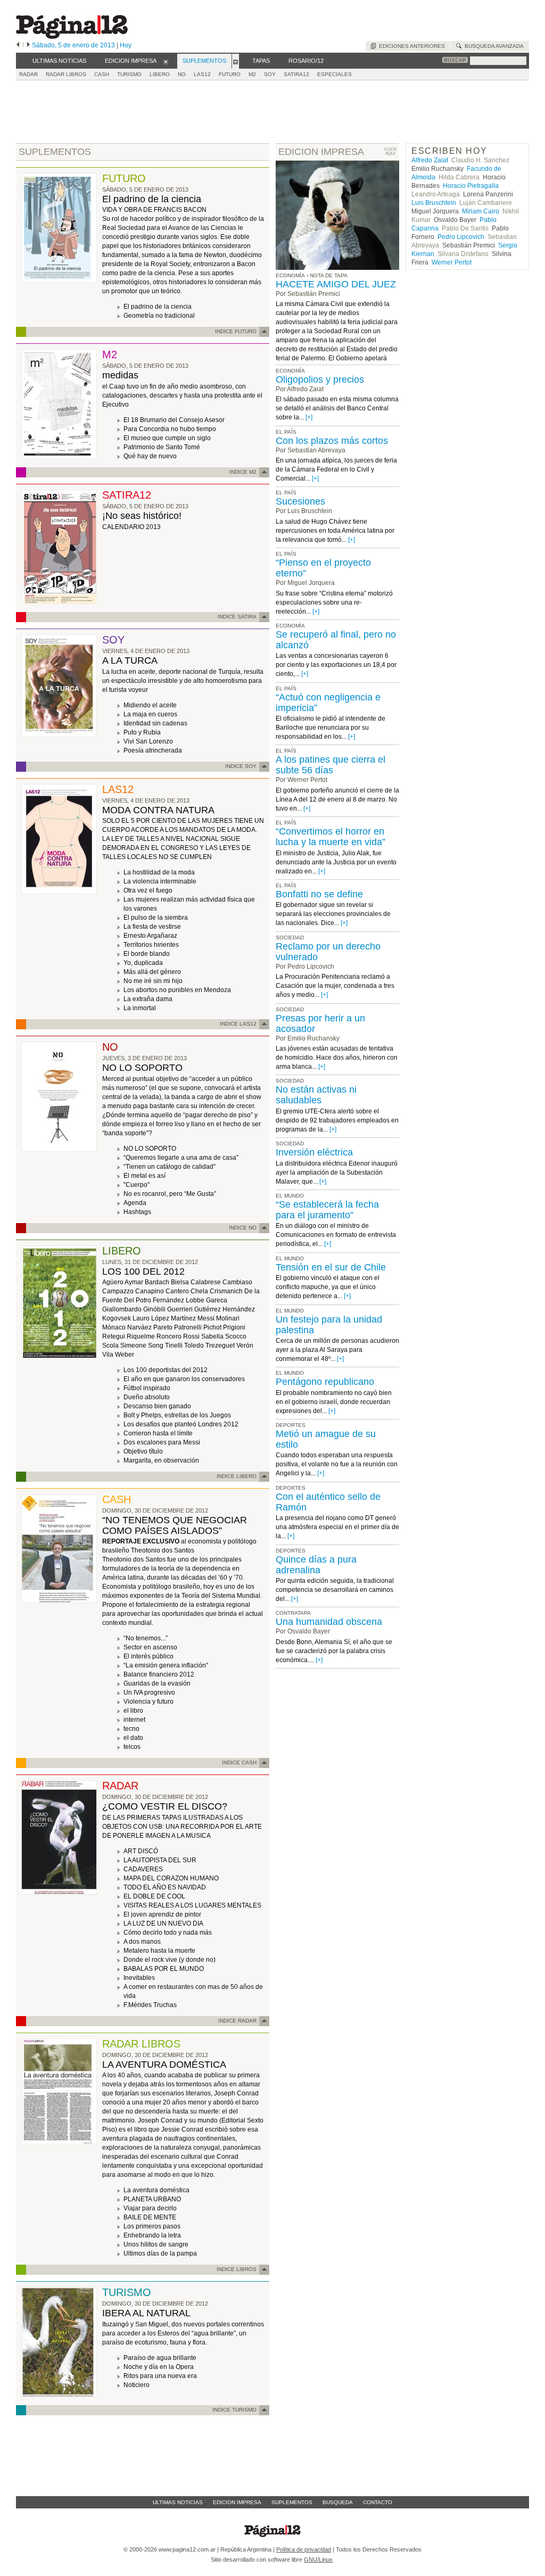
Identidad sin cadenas (155, 723)
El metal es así (144, 1176)
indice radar (237, 2021)
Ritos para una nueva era (160, 2376)
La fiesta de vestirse (152, 927)
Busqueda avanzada (493, 46)
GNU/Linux (318, 2560)
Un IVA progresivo (149, 1692)
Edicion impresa (237, 2502)
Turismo (129, 74)
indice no (243, 1228)
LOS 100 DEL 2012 (143, 1272)
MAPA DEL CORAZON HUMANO (171, 1878)
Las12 (202, 74)
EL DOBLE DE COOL (154, 1896)
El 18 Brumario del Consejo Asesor (174, 420)
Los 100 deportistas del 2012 (166, 1370)
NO (182, 74)
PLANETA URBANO (152, 2199)
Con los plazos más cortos (332, 441)
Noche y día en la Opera (159, 2367)
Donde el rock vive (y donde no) (170, 1960)
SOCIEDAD (290, 938)
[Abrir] (166, 61)
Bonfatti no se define (319, 894)
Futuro (230, 74)
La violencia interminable (160, 881)
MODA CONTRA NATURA (158, 810)
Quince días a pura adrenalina (316, 1565)
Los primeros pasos (152, 2226)
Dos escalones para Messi (162, 1442)
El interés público (148, 1656)
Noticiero (137, 2385)
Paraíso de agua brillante (160, 2358)
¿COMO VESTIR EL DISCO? (165, 1806)
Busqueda (338, 2502)
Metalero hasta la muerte (159, 1951)
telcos (132, 1747)
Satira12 (296, 74)
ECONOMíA (290, 371)
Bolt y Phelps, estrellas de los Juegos (177, 1415)
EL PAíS (286, 432)
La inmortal (140, 1008)
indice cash (239, 1762)
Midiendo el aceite (150, 705)
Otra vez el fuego (148, 890)
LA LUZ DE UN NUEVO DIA (163, 1923)
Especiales (335, 74)
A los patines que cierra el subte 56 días (331, 765)
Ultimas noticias (178, 2502)
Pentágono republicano (325, 1382)
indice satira (237, 617)
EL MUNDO (290, 1196)
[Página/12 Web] (72, 36)
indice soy (241, 766)
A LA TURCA (130, 660)
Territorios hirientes (151, 945)
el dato (133, 1738)
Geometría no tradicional (159, 316)
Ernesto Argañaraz (150, 936)
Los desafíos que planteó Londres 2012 (181, 1424)
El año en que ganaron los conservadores (184, 1379)
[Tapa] (59, 281)
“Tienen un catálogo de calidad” (170, 1167)
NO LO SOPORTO (142, 1068)
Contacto (378, 2502)
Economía (290, 275)
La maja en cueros (150, 714)
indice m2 (243, 472)
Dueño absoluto (147, 1397)
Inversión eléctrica (314, 1152)
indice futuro (236, 331)
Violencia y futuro (148, 1702)
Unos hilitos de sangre (156, 2244)
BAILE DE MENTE (150, 2217)
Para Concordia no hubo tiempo (170, 429)
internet (134, 1720)
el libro (133, 1711)
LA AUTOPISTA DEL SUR (160, 1860)
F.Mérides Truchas (150, 2005)
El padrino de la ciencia (152, 199)
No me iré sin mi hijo (153, 981)
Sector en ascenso (150, 1647)
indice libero (237, 1476)
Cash (102, 74)
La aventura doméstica (156, 2190)
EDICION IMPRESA (321, 152)
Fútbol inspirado (147, 1388)
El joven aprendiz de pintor (162, 1914)
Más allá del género (152, 972)
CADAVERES (143, 1869)
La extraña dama (148, 999)
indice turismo (234, 2410)
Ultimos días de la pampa (160, 2253)
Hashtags (137, 1212)
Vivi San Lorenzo (148, 741)
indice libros (237, 2269)
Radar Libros (66, 74)
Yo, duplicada (143, 963)
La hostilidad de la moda (159, 872)
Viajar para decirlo (150, 2208)
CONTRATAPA (293, 1613)
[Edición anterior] (18, 45)
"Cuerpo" (137, 1185)
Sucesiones (300, 501)
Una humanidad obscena (329, 1622)
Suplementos (292, 2502)
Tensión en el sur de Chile (331, 1267)
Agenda (135, 1203)
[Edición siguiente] (28, 45)
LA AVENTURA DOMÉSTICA (164, 2065)
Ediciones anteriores (410, 46)
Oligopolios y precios (320, 379)
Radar (28, 74)
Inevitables (139, 1978)
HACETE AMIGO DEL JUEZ (336, 284)
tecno (131, 1729)
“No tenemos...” (146, 1638)
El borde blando (147, 954)
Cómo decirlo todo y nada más (168, 1933)
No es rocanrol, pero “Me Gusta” (170, 1194)
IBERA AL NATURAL (146, 2313)
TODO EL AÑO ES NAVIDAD (165, 1887)
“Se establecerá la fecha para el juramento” (327, 1210)
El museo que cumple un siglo (167, 438)
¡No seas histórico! (142, 516)
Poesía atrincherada (153, 750)
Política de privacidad (304, 2549)
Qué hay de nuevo (150, 456)
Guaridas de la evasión (157, 1683)
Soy (270, 74)
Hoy (126, 45)
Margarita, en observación (161, 1460)
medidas (120, 375)
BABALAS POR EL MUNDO (164, 1969)
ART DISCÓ (141, 1851)
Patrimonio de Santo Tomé (162, 447)
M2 (252, 74)
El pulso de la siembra (156, 918)
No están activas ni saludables (316, 1095)
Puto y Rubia (142, 732)
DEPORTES (291, 1425)
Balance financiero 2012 (159, 1674)
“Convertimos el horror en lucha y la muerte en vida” (331, 837)
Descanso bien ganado (157, 1406)
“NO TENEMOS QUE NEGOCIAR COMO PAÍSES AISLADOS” (175, 1525)
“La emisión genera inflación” (166, 1665)
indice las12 (238, 1024)
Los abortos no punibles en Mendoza (177, 990)
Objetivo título (143, 1451)
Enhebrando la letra (152, 2235)
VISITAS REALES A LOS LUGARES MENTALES (192, 1905)
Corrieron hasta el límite (158, 1433)
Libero (160, 74)
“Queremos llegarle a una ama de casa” (181, 1158)
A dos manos (142, 1942)
